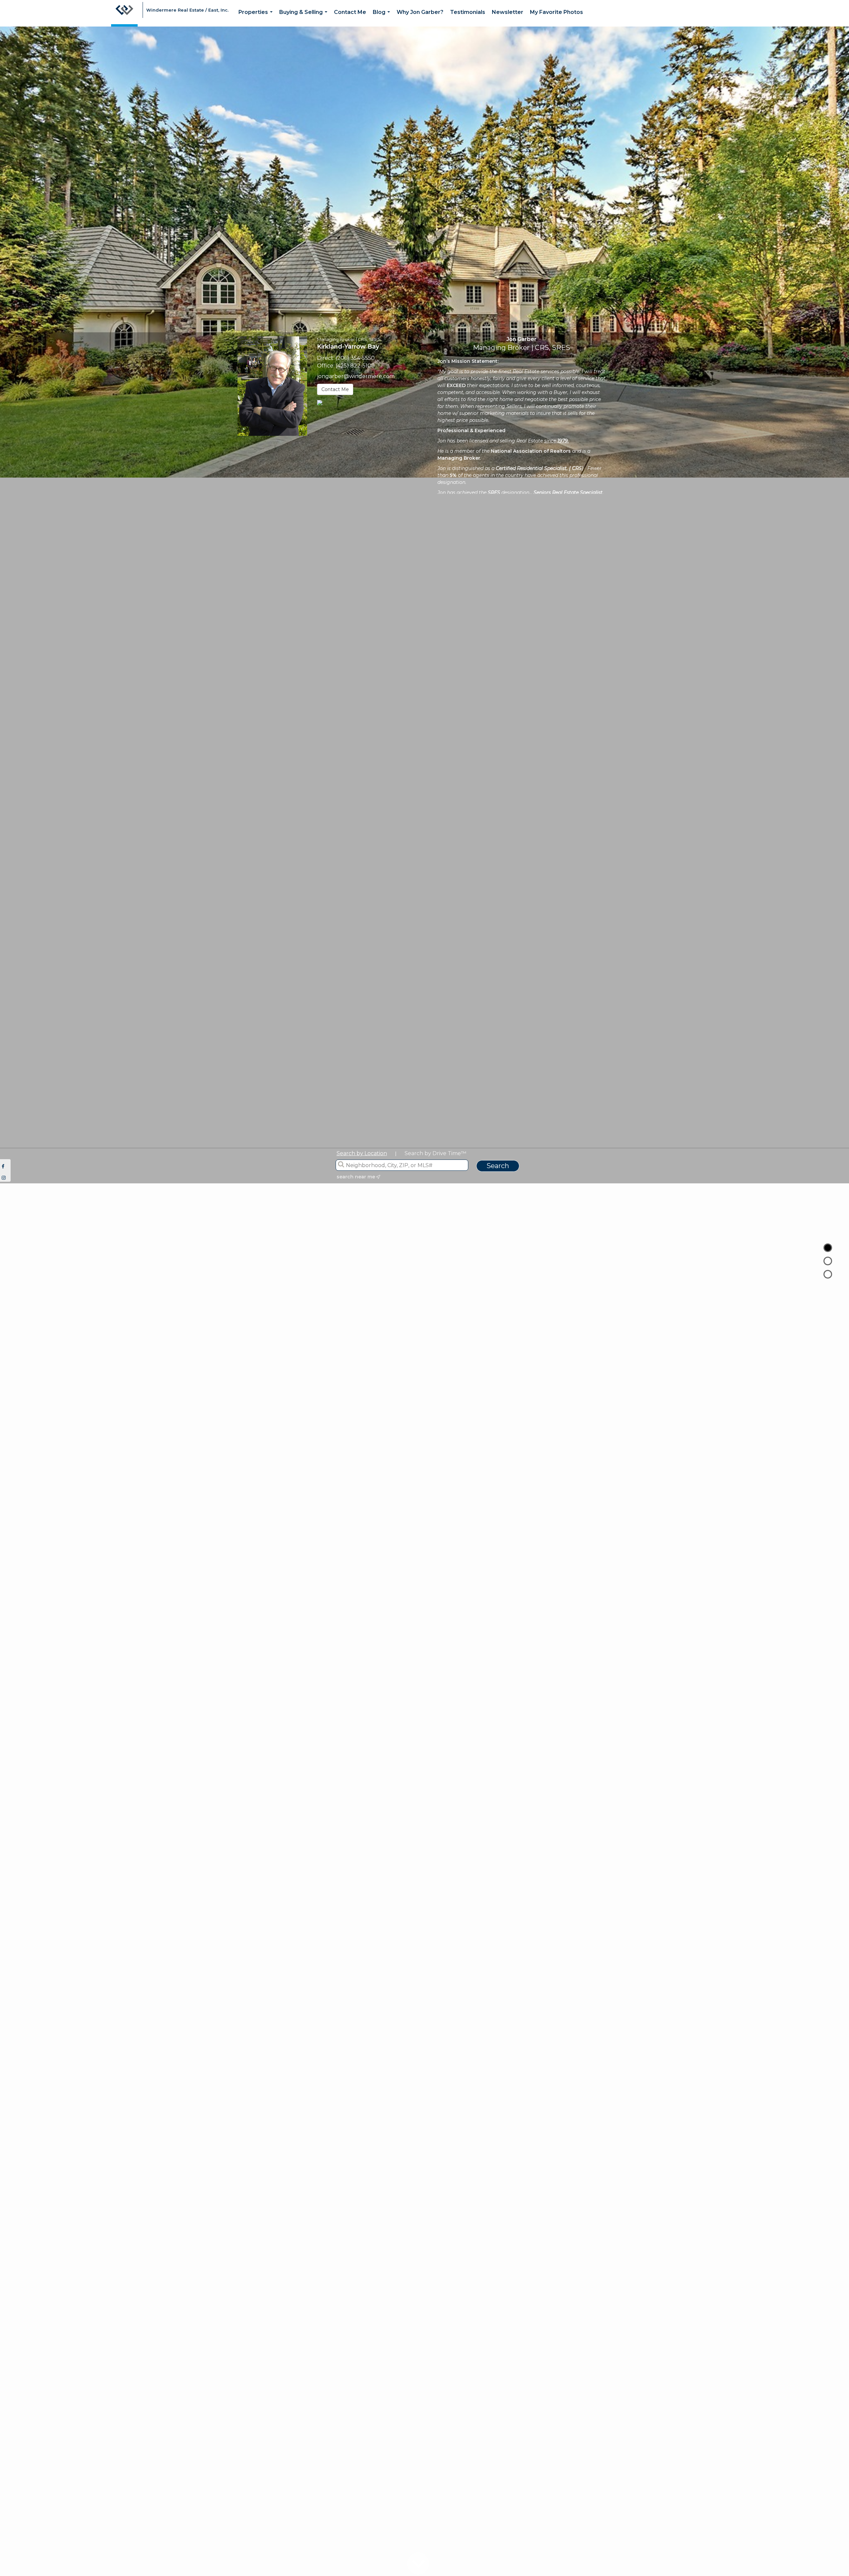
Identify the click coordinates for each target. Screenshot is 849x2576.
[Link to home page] (124, 13)
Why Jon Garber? (420, 12)
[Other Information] (828, 1274)
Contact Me (350, 12)
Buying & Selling (305, 18)
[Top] (828, 1248)
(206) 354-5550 (355, 358)
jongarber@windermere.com (356, 376)
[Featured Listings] (828, 1261)
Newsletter (508, 12)
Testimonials (468, 12)
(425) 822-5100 (355, 366)
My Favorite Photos (556, 12)
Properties (257, 18)
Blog (383, 18)
